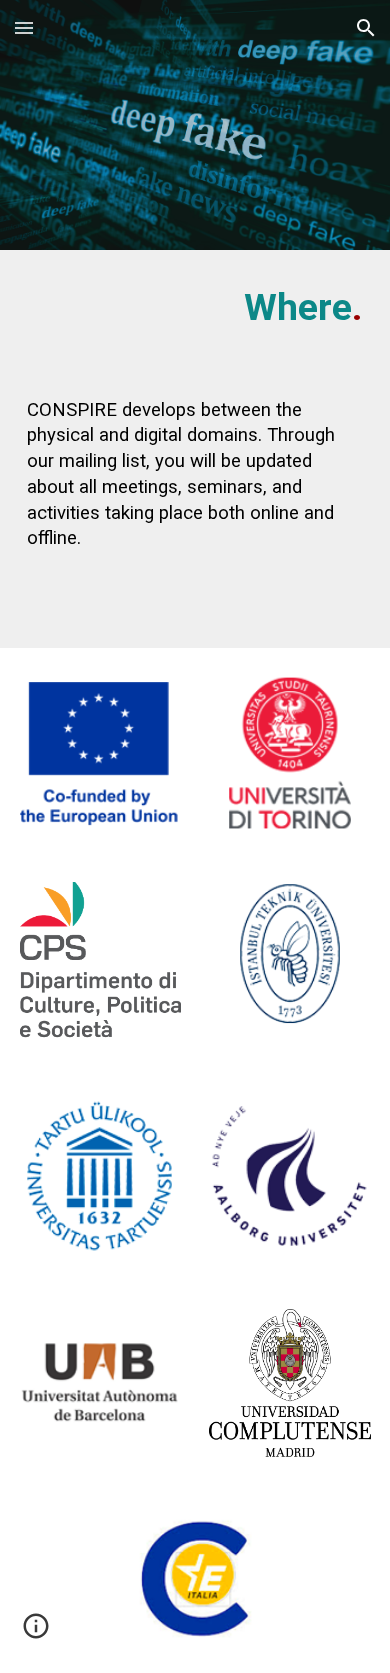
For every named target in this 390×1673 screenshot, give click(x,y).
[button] (24, 27)
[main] (195, 308)
